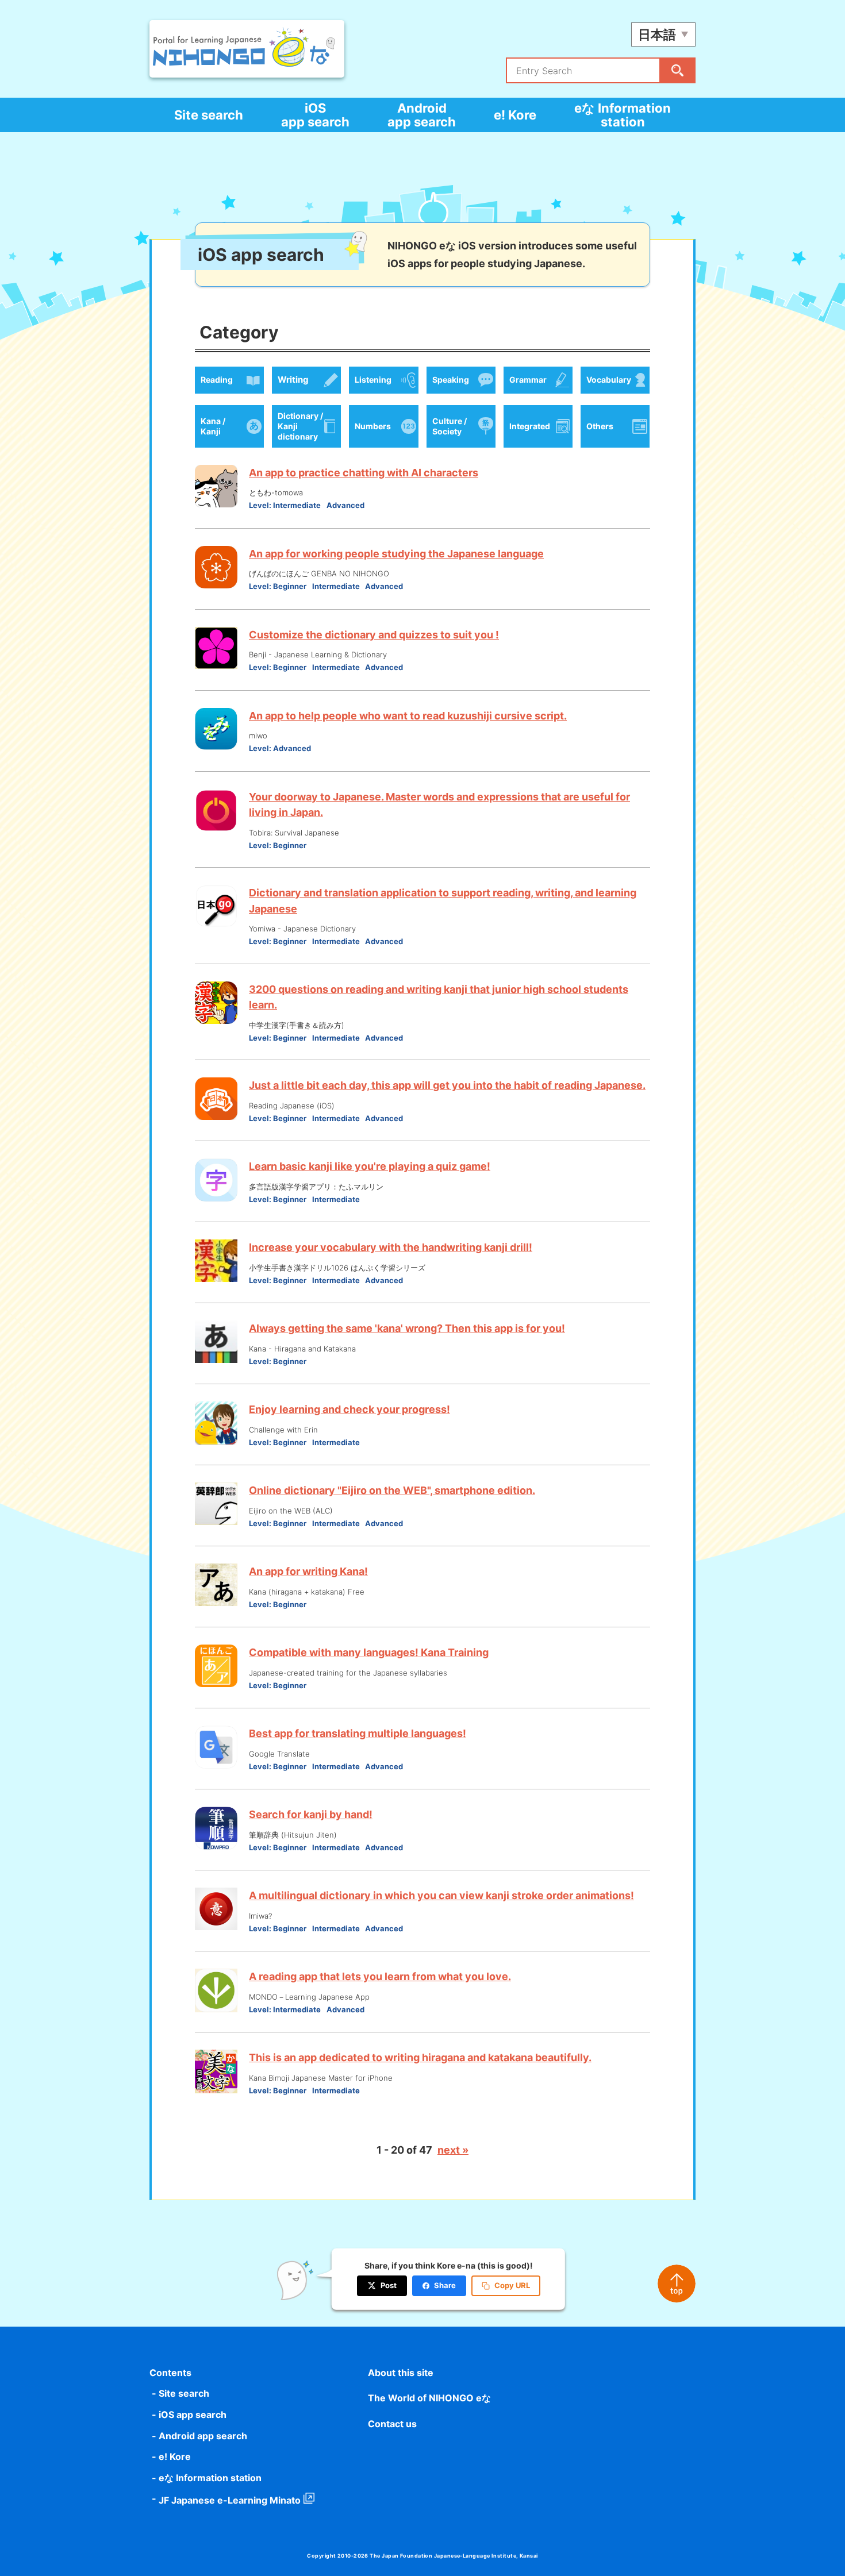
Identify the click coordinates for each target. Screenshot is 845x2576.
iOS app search (315, 115)
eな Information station (623, 115)
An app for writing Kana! (308, 1571)
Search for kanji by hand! (311, 1814)
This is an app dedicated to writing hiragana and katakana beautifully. (420, 2057)
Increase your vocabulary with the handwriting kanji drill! (391, 1247)
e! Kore (515, 115)
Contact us (392, 2424)
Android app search (422, 115)
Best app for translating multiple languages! (358, 1733)
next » (453, 2150)
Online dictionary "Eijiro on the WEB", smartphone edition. (392, 1490)
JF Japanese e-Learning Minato (230, 2500)
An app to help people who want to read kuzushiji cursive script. (408, 716)
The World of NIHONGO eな (429, 2398)
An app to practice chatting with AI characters (364, 473)
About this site (401, 2373)
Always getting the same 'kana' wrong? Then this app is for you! (407, 1328)
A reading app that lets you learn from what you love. (380, 1976)
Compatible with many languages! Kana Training (369, 1652)
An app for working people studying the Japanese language (396, 554)
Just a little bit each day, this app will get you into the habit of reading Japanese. (447, 1085)
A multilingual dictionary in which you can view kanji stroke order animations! (441, 1895)
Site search (209, 115)
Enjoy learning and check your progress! (349, 1409)
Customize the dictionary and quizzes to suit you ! (374, 635)
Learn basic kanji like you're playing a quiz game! (370, 1166)
